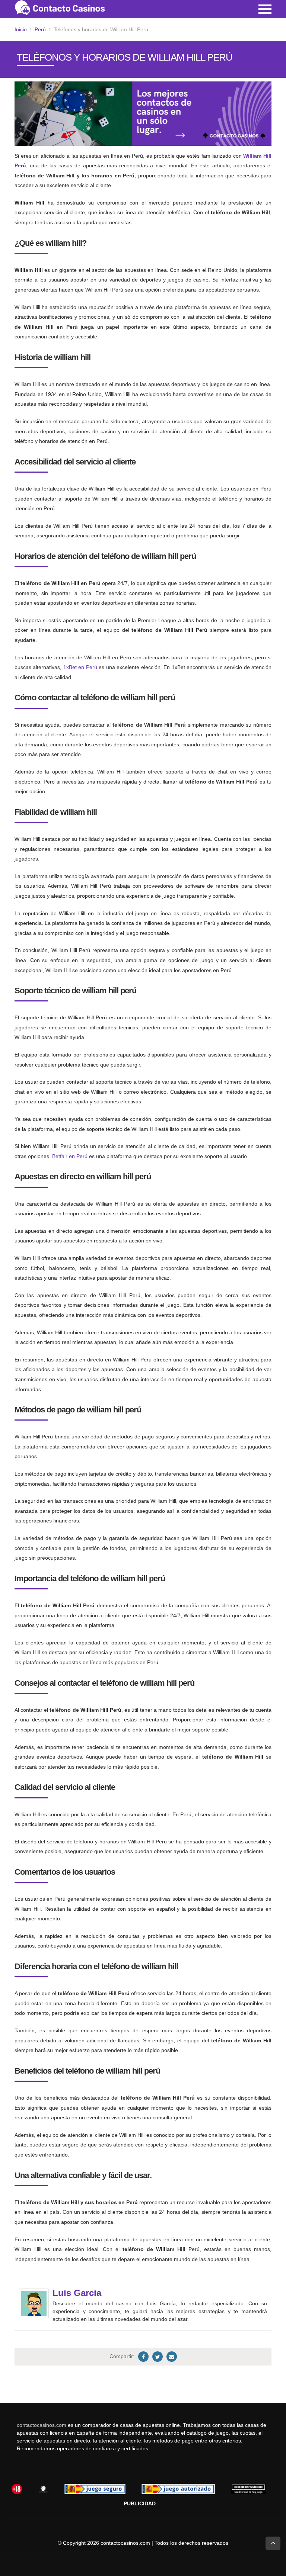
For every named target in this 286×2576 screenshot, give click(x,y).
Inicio (21, 29)
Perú (40, 29)
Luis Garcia (77, 2293)
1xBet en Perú (80, 667)
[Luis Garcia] (34, 2303)
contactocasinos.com (42, 2425)
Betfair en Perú (70, 1156)
